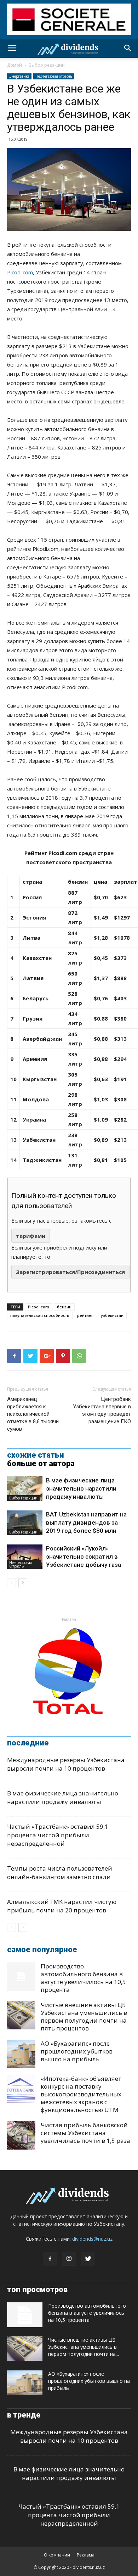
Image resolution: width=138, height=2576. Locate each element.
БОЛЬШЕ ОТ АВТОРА (41, 1464)
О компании (57, 2555)
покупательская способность (40, 1315)
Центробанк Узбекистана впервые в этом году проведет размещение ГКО (102, 1410)
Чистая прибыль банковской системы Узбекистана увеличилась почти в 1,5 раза (85, 2133)
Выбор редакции (47, 65)
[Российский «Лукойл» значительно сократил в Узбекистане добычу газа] (25, 1557)
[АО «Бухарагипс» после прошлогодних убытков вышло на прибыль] (21, 2054)
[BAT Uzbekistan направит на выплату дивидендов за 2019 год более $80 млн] (25, 1523)
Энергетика (19, 76)
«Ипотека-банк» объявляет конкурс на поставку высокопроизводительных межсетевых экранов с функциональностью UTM (81, 2094)
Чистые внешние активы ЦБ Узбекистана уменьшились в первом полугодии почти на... (84, 2347)
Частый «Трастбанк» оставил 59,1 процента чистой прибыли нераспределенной (58, 1835)
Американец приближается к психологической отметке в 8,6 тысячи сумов (33, 1414)
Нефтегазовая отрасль (54, 76)
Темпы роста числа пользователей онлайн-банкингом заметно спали (60, 1873)
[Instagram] (69, 2259)
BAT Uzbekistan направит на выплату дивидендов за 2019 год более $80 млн (86, 1522)
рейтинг (85, 1315)
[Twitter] (88, 2259)
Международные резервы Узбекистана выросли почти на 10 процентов (66, 1764)
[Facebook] (50, 2259)
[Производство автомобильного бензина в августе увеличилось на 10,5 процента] (21, 1977)
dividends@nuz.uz (92, 2239)
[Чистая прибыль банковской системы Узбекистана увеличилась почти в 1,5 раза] (21, 2135)
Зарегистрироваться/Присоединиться (70, 1272)
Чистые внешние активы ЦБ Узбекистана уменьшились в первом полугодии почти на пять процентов (84, 2016)
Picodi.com (20, 272)
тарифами (31, 1236)
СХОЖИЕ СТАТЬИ (36, 1455)
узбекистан (112, 1315)
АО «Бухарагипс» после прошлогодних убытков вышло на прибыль (77, 2051)
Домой (15, 65)
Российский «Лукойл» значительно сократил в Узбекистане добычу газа (84, 1557)
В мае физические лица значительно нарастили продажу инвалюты (81, 1488)
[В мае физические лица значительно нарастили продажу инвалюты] (25, 1489)
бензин (64, 1307)
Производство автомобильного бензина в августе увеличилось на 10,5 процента (83, 1978)
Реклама (86, 2555)
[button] (128, 48)
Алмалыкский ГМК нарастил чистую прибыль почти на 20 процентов (62, 1906)
